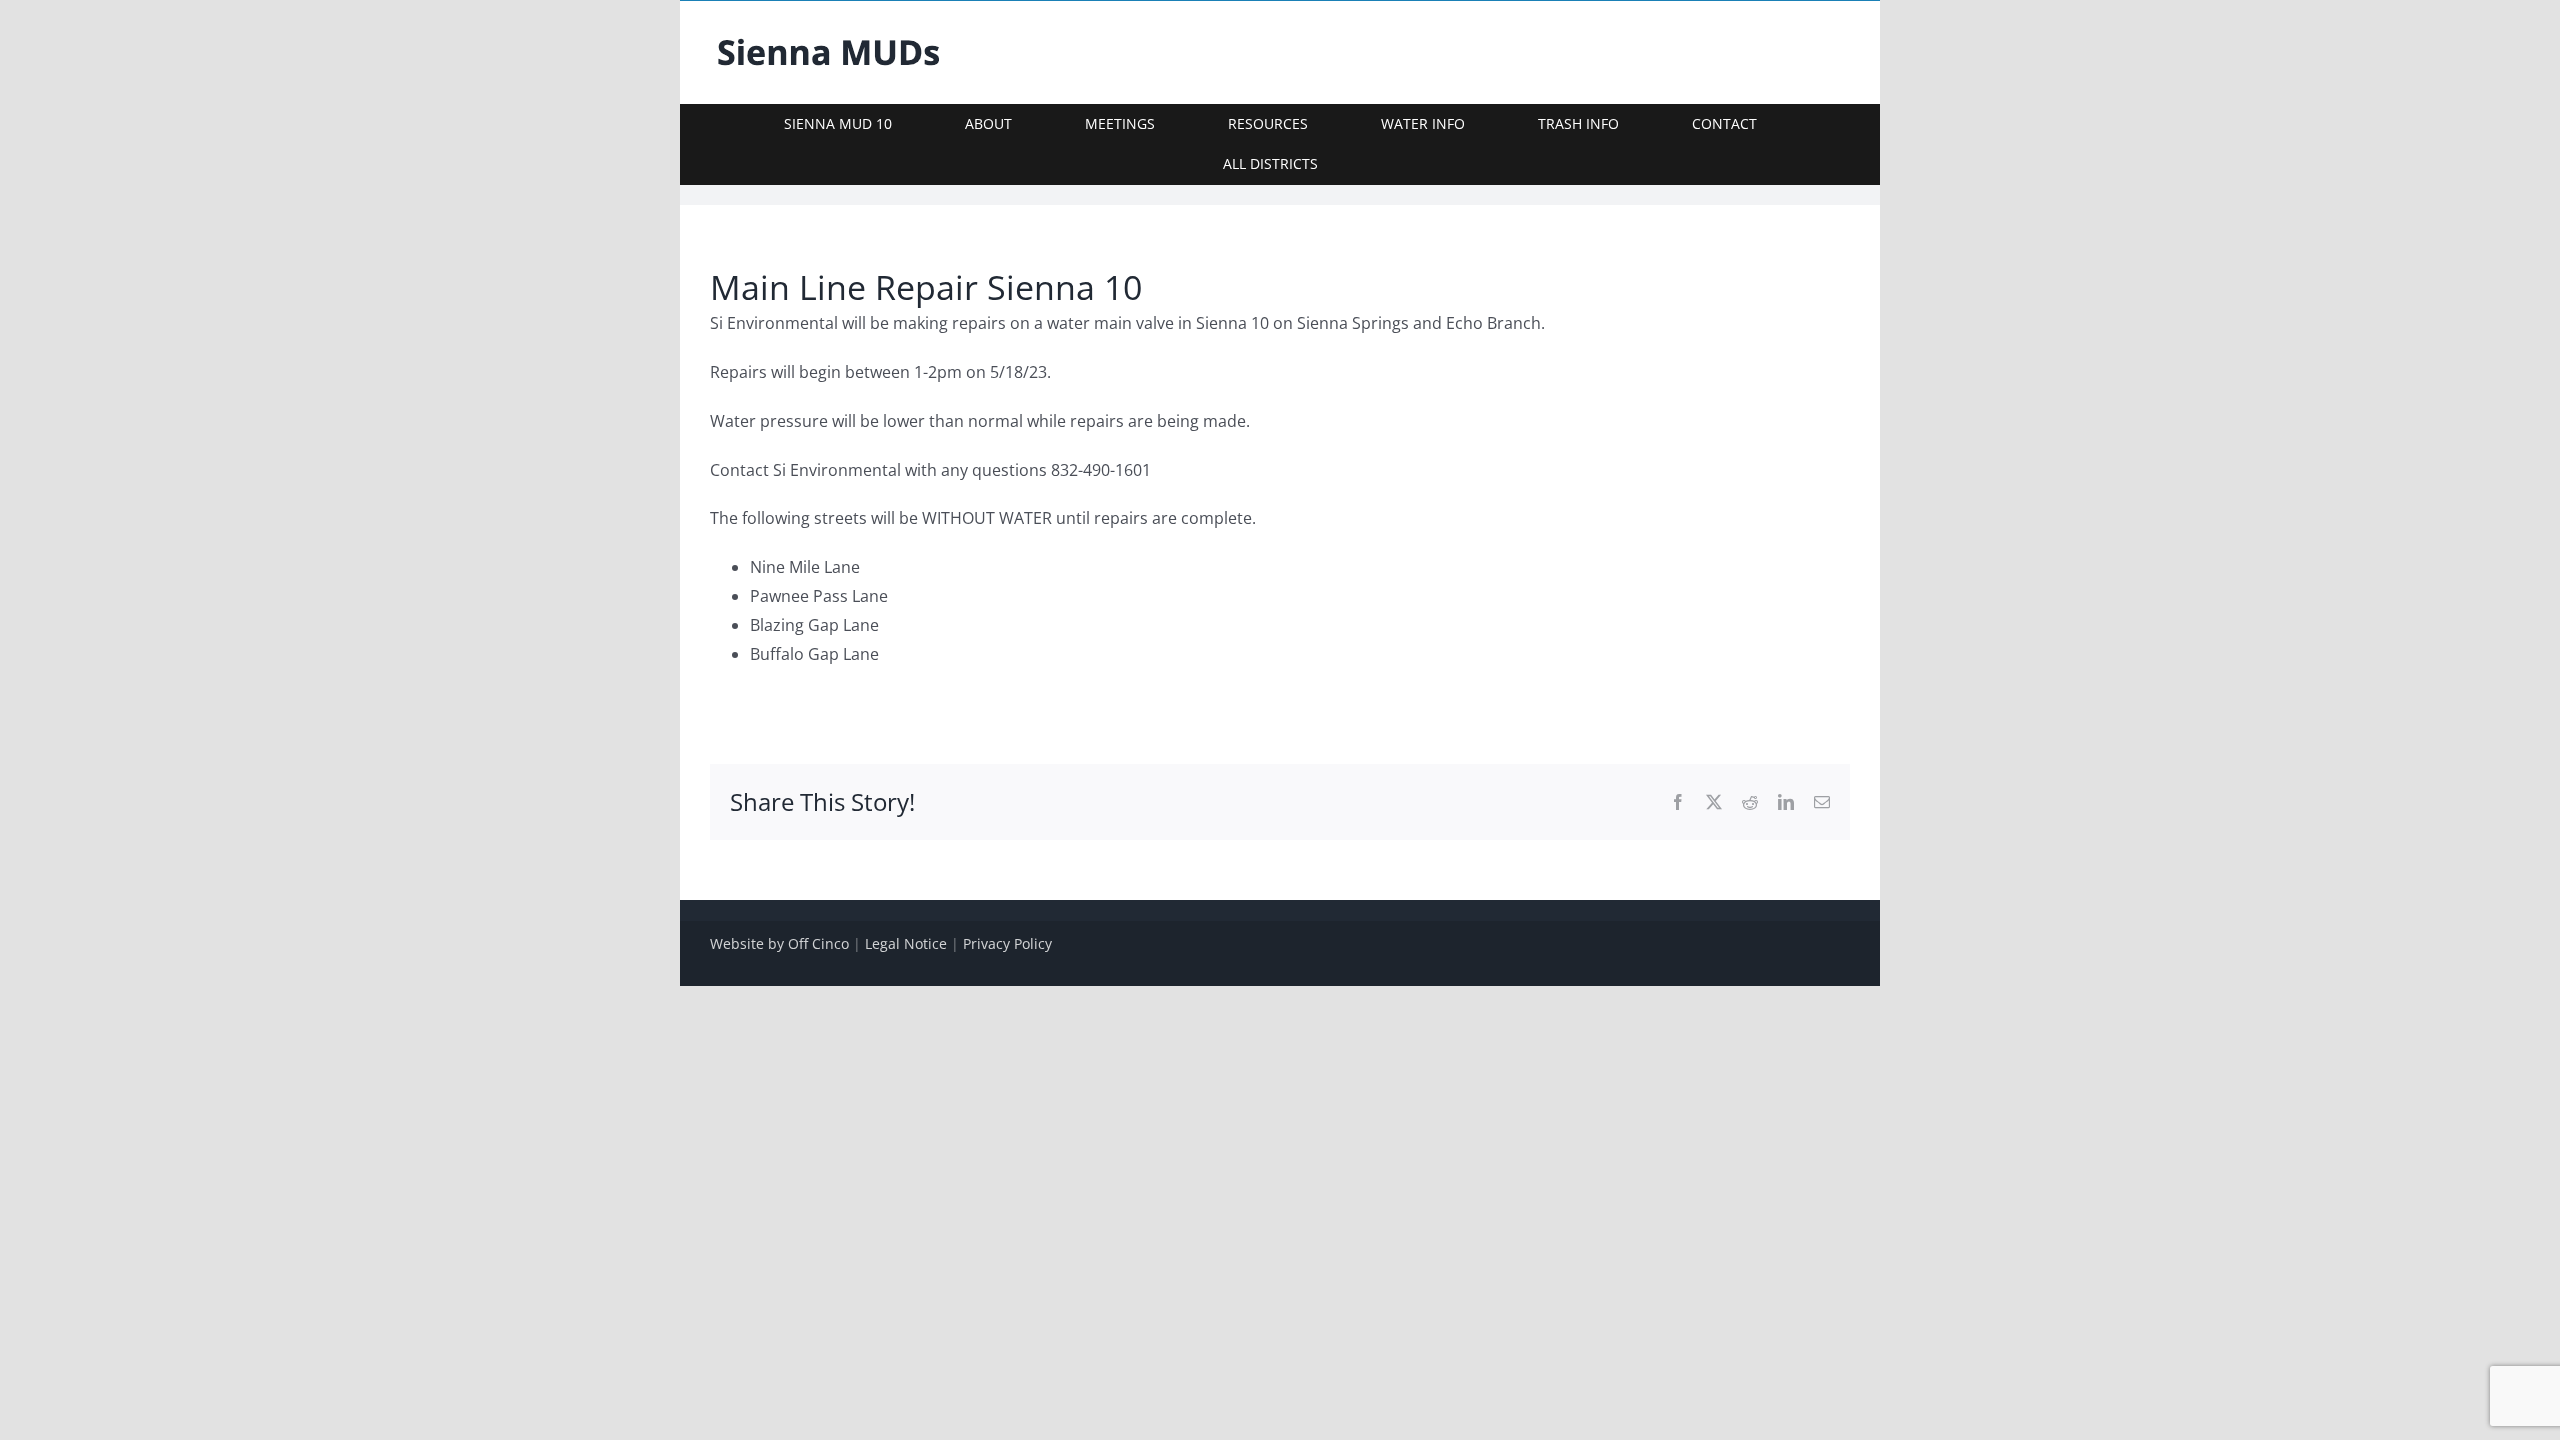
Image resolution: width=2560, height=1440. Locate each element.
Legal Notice (906, 943)
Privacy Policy (1007, 943)
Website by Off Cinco (779, 943)
